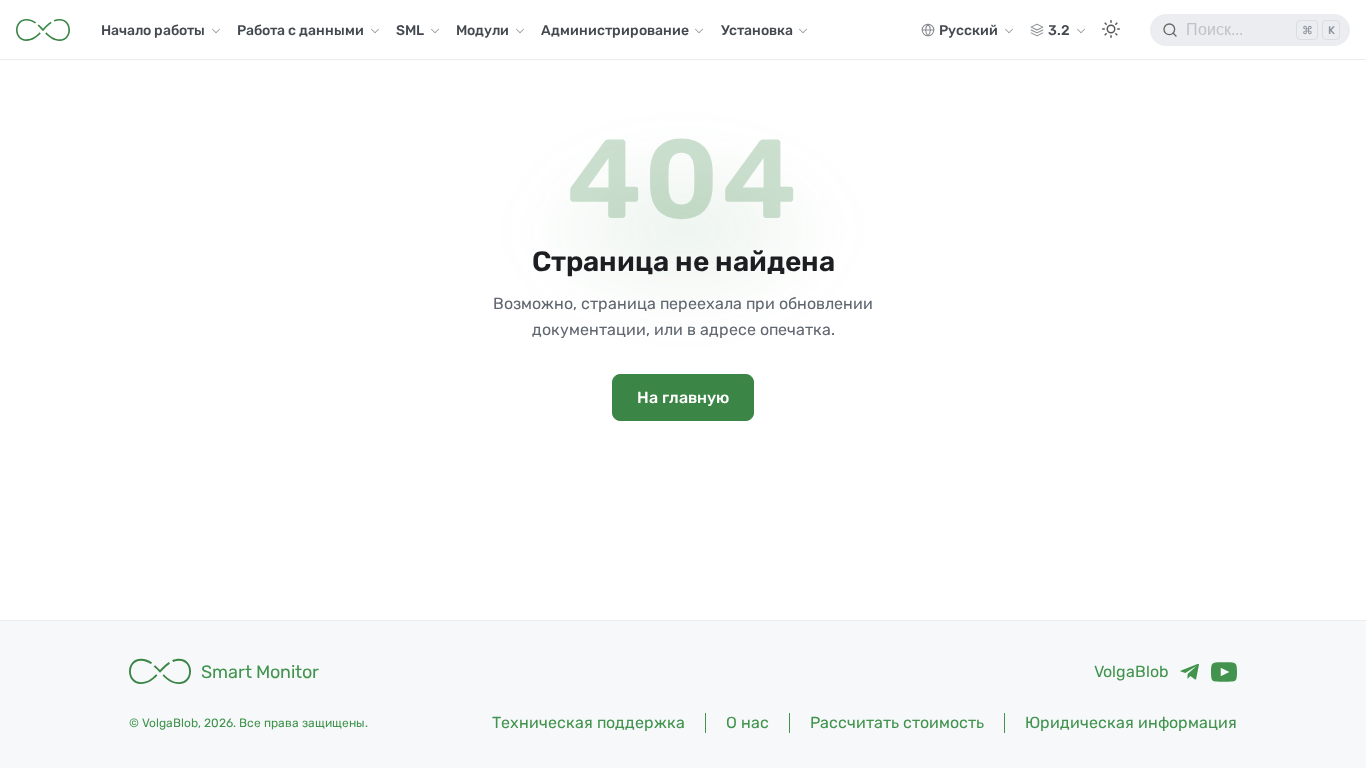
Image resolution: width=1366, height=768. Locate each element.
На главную (683, 397)
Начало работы (153, 30)
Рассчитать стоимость (897, 722)
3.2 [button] (1059, 30)
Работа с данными (300, 30)
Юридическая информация (1131, 722)
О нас (747, 722)
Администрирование (615, 30)
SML (410, 30)
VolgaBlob (1131, 671)
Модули (482, 30)
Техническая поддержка (588, 722)
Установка (757, 30)
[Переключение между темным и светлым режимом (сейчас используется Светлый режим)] (1111, 30)
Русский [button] (968, 30)
